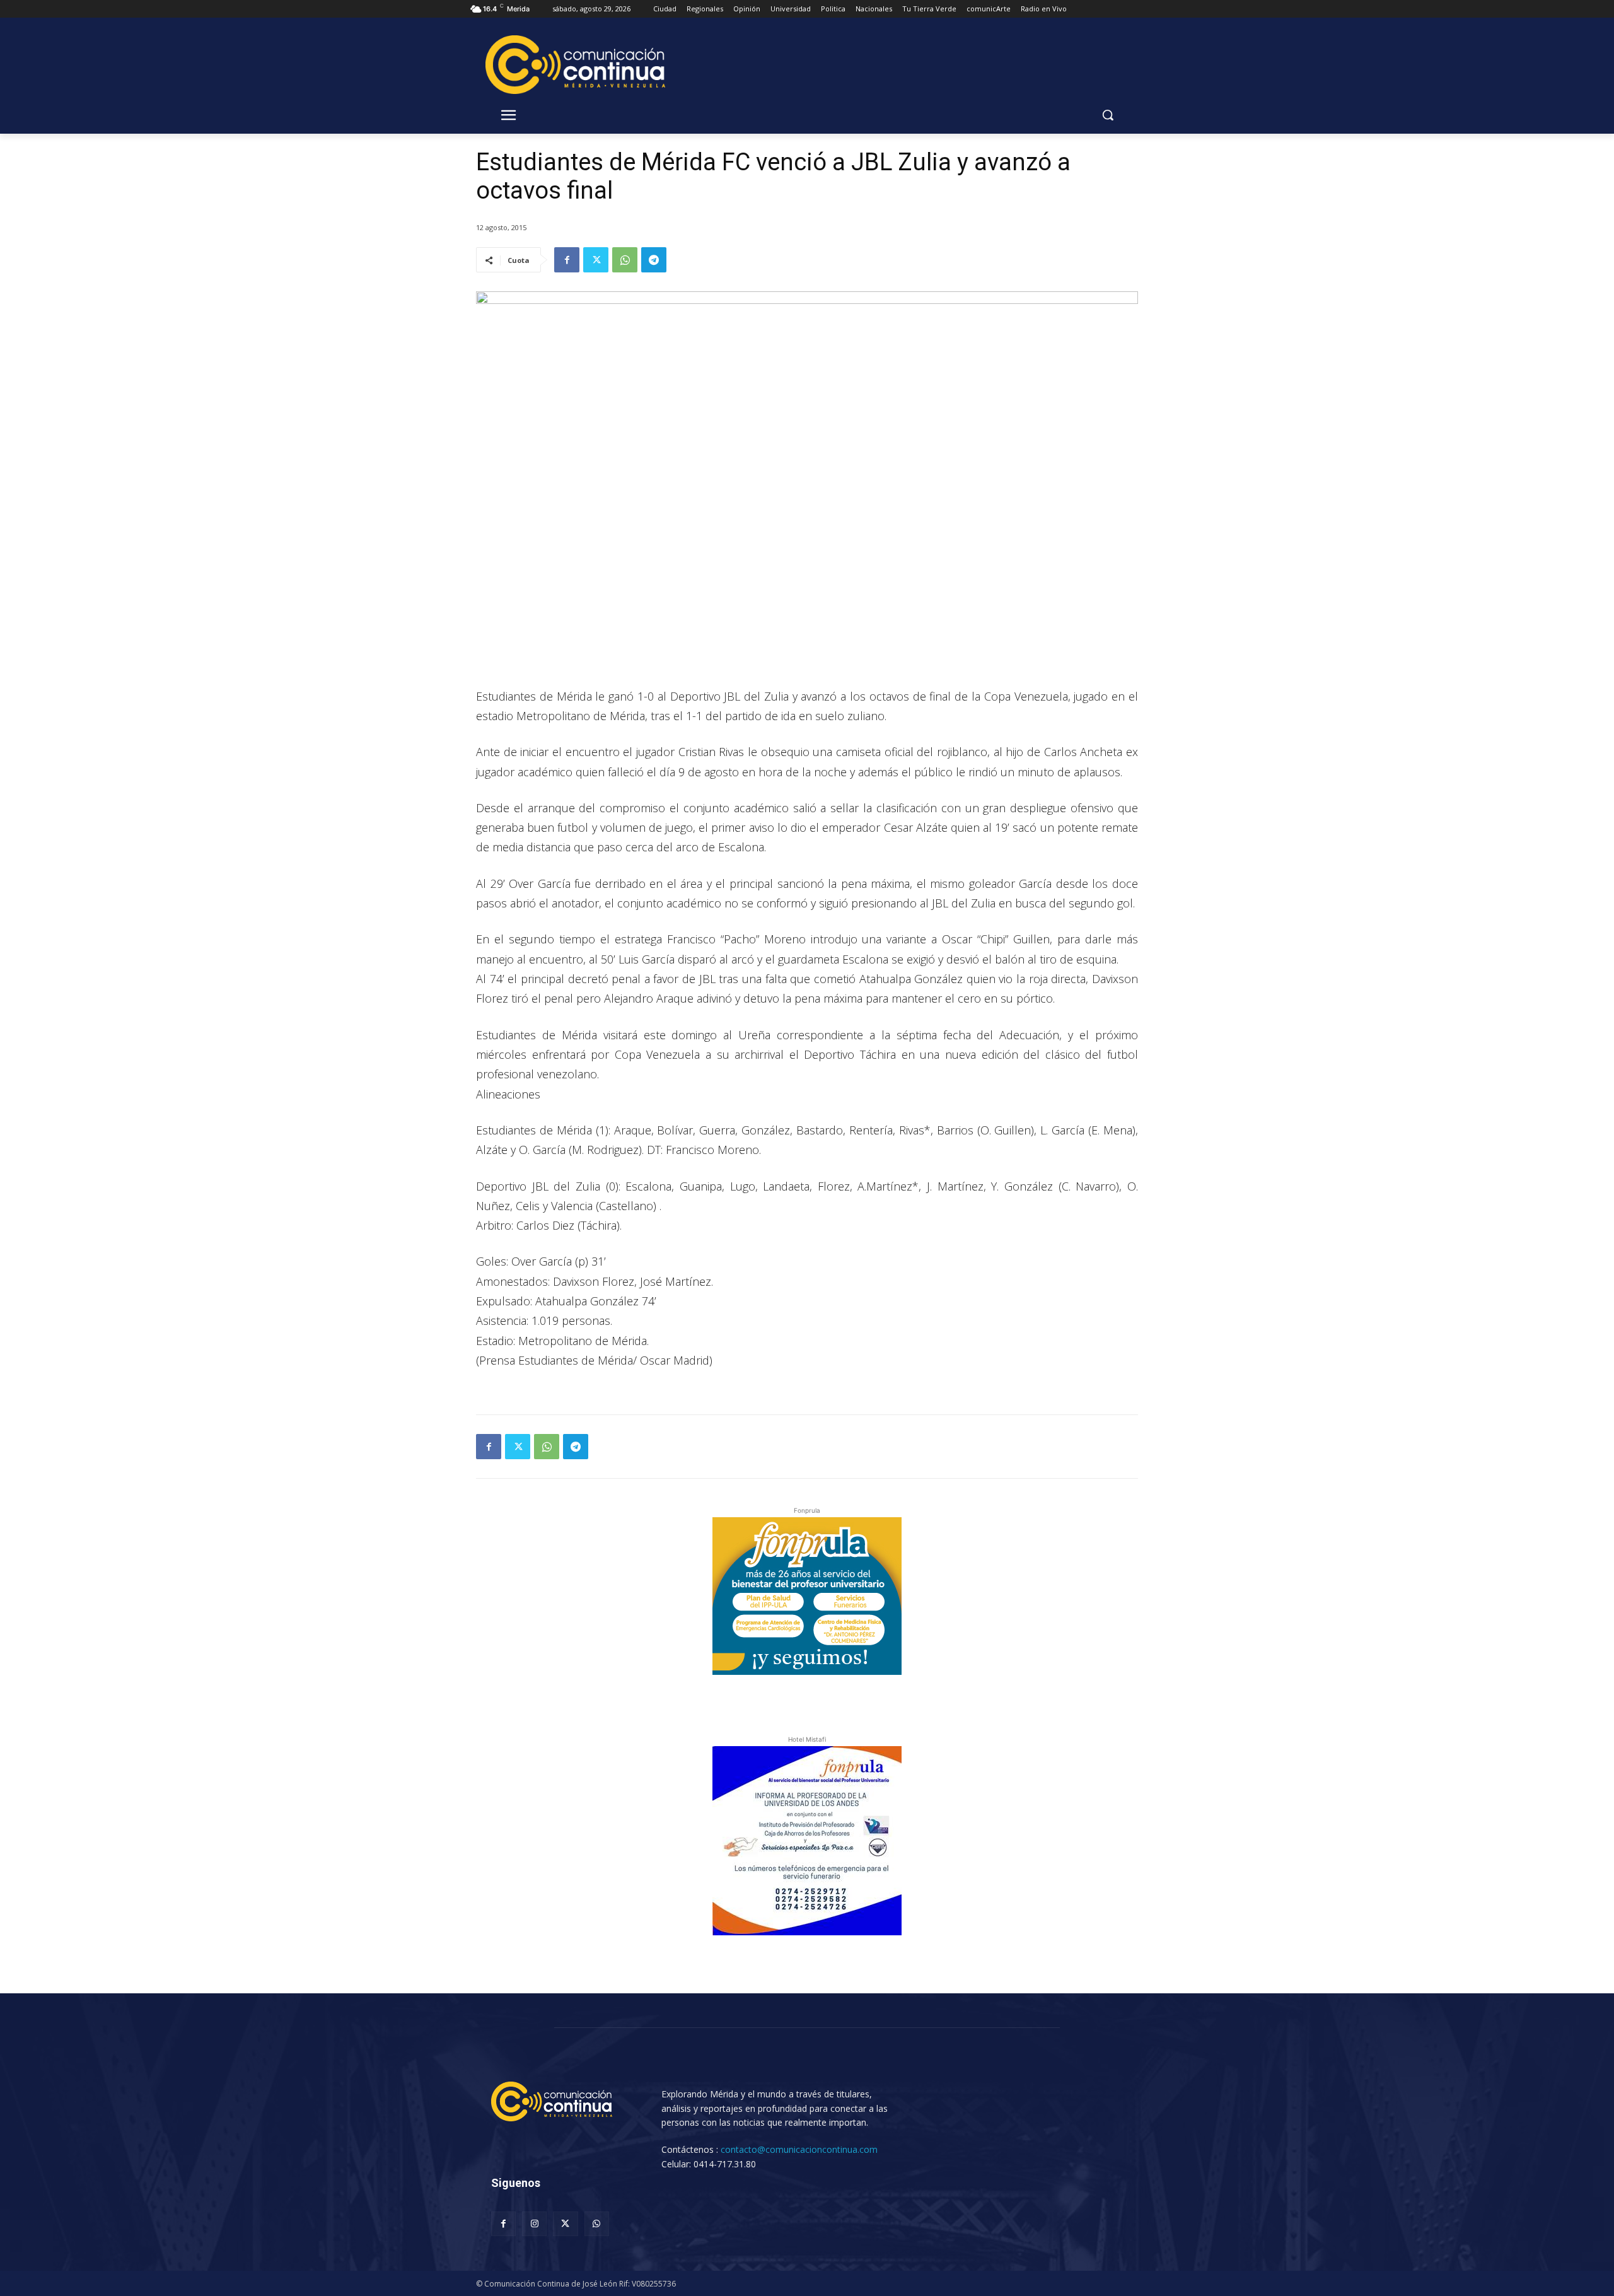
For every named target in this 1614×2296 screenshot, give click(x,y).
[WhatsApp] (625, 260)
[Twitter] (596, 260)
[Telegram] (654, 260)
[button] (1108, 115)
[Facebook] (567, 260)
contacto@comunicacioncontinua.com (799, 2149)
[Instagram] (534, 2224)
